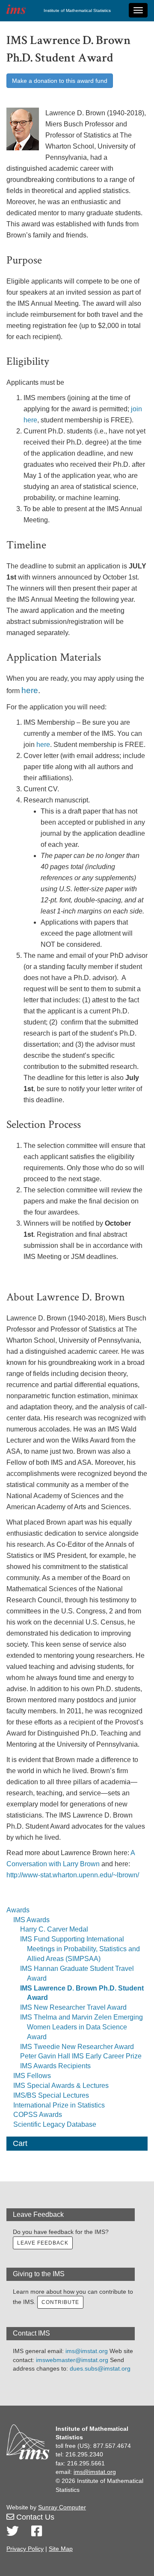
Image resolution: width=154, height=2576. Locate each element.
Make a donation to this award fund (60, 81)
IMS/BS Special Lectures (51, 2095)
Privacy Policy (25, 2549)
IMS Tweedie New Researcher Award (77, 2047)
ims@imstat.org (87, 2351)
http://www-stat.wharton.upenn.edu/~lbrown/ (73, 1875)
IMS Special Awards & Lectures (61, 2086)
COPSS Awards (38, 2115)
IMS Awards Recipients (55, 2066)
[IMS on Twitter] (13, 2531)
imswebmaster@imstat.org (72, 2360)
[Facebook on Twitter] (37, 2531)
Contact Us (34, 2517)
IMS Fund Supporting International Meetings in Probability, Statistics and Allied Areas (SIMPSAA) (80, 1949)
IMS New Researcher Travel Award (73, 2007)
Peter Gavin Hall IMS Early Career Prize (81, 2056)
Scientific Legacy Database (55, 2124)
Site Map (61, 2549)
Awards (18, 1910)
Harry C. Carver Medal (54, 1929)
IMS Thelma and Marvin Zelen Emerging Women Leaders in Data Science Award (81, 2027)
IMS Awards (31, 1920)
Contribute (60, 2302)
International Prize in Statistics (59, 2105)
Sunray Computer (62, 2507)
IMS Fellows (32, 2076)
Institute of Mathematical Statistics (77, 10)
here (30, 690)
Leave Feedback (43, 2243)
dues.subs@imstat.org (100, 2368)
